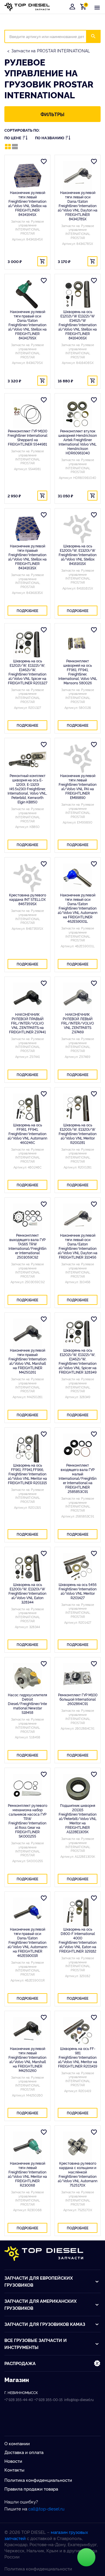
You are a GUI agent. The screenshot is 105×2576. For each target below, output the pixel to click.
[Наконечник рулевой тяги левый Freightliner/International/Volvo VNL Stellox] (27, 176)
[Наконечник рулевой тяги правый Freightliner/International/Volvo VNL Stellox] (27, 529)
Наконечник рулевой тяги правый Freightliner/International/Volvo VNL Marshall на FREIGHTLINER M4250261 (27, 1361)
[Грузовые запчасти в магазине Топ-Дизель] (44, 2254)
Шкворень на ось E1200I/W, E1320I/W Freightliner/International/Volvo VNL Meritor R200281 (78, 1134)
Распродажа (20, 2363)
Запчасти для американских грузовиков (41, 2304)
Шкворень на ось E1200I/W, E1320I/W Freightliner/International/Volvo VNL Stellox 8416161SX (78, 555)
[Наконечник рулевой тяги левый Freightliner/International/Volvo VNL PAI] (78, 759)
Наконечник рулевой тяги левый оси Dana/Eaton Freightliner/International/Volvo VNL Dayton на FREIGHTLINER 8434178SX (78, 206)
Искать (97, 36)
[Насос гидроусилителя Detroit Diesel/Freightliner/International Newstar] (27, 1678)
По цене (13, 138)
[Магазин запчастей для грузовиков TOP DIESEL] (27, 7)
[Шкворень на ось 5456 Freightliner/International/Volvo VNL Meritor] (78, 1568)
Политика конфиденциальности (38, 2480)
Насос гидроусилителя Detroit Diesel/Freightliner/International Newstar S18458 (27, 1703)
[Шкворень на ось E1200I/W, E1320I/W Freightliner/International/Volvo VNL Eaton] (27, 1568)
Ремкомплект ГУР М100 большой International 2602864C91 (78, 1699)
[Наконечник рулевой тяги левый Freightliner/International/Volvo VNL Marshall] (27, 2032)
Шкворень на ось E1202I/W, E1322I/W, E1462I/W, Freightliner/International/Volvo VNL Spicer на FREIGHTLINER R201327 (28, 672)
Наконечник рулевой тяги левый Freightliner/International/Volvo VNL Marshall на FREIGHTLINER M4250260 (27, 2059)
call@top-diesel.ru (46, 2509)
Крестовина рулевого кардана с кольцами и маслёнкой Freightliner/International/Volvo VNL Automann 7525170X (78, 2174)
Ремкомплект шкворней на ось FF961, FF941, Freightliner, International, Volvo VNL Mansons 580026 (78, 672)
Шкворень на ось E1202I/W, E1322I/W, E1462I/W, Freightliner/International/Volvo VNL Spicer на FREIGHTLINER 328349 (78, 1361)
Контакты (14, 2470)
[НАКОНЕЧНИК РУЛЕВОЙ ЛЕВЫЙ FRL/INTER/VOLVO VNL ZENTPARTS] (78, 997)
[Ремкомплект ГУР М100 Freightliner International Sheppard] (27, 414)
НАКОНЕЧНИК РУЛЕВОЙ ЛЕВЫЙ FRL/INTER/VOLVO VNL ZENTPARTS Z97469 (78, 1023)
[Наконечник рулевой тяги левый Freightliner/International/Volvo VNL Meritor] (27, 2146)
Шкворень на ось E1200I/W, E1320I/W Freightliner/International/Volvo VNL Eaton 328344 (27, 1593)
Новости (13, 2461)
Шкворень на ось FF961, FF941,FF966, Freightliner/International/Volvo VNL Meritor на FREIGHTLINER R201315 (27, 1474)
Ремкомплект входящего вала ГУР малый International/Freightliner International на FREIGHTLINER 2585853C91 (78, 1478)
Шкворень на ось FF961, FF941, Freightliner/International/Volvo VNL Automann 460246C (27, 1134)
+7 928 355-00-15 (49, 2399)
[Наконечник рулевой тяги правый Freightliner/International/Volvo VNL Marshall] (27, 1333)
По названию (50, 138)
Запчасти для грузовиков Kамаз (45, 2324)
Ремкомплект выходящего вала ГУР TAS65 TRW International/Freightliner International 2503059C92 (27, 1246)
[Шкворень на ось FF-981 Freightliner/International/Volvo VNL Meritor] (78, 2032)
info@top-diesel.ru (79, 2399)
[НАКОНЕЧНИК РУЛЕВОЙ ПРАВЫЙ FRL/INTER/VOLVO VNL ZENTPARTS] (27, 997)
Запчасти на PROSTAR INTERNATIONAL (51, 50)
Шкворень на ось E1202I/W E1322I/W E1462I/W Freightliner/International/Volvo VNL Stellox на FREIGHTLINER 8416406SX (78, 325)
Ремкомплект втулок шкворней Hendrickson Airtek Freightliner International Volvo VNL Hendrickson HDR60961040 (78, 442)
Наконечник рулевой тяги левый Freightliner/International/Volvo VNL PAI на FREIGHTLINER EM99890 (78, 786)
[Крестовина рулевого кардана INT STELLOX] (27, 878)
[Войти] (72, 7)
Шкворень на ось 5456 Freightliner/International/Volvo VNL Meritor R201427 (78, 1591)
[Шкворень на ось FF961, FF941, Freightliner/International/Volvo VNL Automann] (27, 1108)
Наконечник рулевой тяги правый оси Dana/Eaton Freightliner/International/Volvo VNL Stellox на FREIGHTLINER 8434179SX (27, 325)
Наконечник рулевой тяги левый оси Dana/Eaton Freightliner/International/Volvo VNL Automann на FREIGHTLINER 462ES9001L (78, 908)
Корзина (84, 7)
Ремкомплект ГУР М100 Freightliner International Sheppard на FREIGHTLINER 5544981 (27, 437)
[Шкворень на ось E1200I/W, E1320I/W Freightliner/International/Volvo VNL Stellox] (78, 529)
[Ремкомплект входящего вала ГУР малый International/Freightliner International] (78, 1448)
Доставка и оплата (24, 2452)
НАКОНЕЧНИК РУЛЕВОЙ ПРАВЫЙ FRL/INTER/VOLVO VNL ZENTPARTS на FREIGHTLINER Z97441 (27, 1023)
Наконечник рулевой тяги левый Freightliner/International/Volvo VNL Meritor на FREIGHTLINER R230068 (27, 2174)
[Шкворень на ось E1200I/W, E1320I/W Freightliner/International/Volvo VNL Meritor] (78, 1108)
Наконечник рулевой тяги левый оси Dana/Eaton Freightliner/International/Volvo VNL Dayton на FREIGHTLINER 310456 (78, 1246)
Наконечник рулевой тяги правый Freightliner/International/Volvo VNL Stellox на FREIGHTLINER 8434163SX (27, 557)
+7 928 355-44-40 (19, 2399)
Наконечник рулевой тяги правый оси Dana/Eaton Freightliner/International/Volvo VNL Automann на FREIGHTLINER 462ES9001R (27, 1942)
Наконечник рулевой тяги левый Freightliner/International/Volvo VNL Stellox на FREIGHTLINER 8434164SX (27, 203)
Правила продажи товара (31, 2489)
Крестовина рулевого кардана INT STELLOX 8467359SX (28, 899)
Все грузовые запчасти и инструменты (36, 2344)
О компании (17, 2443)
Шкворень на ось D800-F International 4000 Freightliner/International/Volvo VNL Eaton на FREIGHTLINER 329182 (78, 1940)
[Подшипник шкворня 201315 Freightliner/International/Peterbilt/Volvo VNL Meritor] (78, 1788)
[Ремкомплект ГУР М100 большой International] (78, 1678)
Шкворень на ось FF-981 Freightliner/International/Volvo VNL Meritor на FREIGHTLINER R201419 (78, 2057)
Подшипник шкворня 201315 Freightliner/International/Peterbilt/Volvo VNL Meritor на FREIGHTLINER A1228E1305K (78, 1818)
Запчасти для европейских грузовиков (39, 2281)
